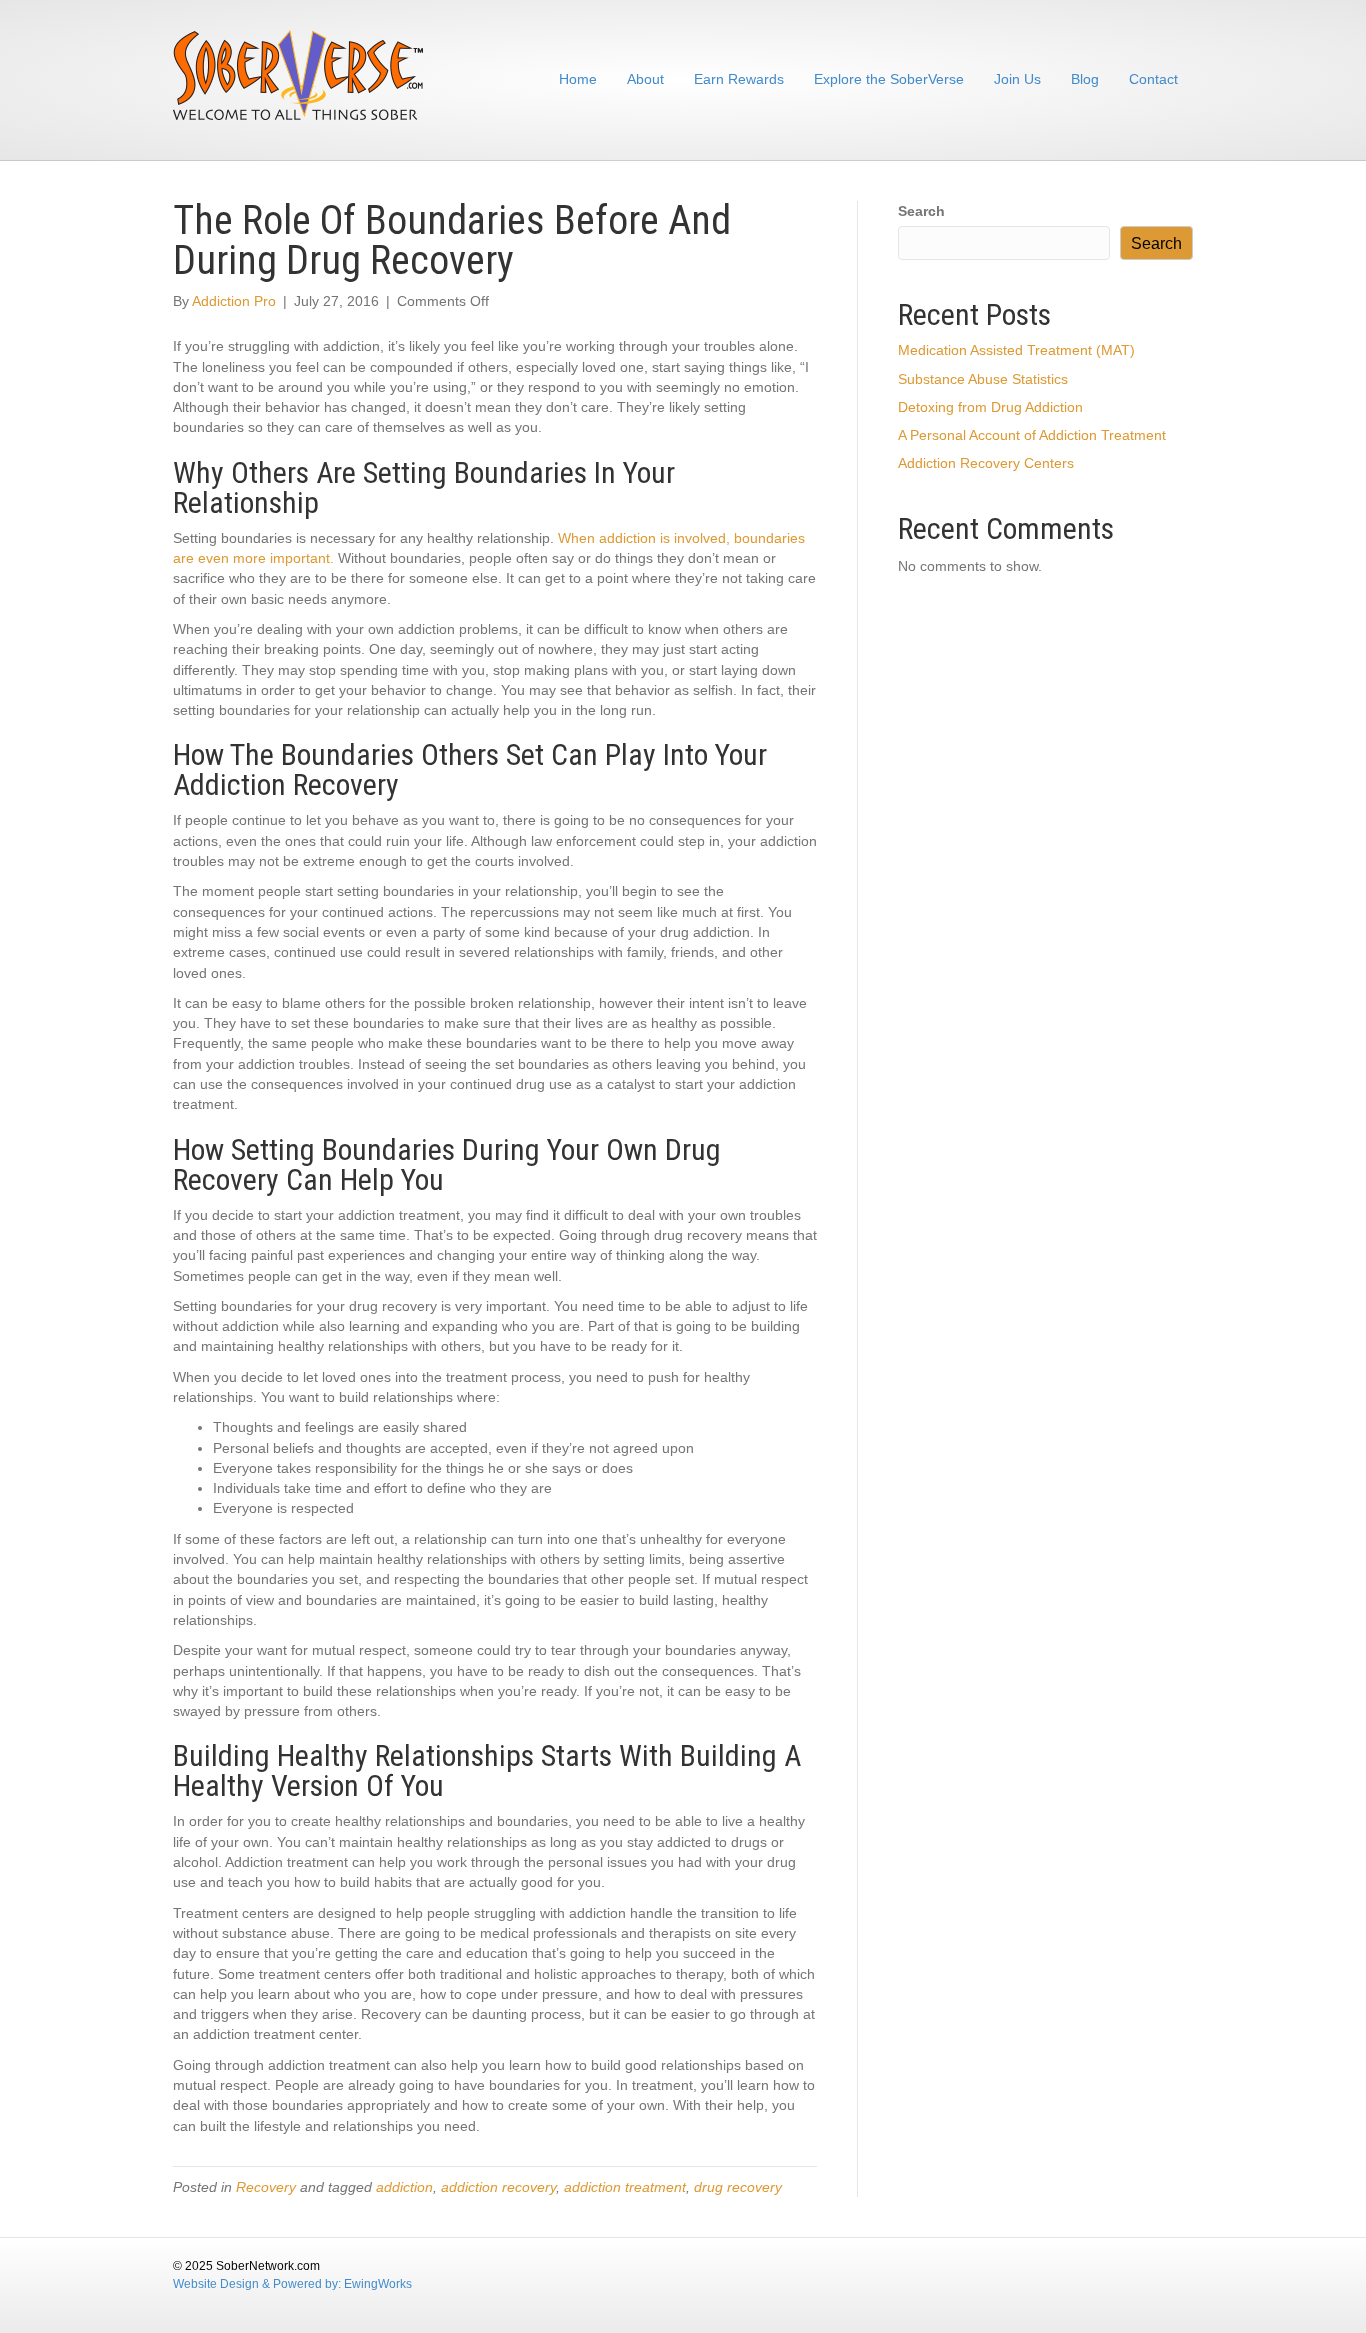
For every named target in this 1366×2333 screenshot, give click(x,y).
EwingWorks (378, 2284)
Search (921, 211)
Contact (1153, 79)
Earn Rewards (739, 79)
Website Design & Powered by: (258, 2284)
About (645, 79)
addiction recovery (498, 2187)
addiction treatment (625, 2187)
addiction (404, 2187)
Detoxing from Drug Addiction (990, 407)
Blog (1085, 79)
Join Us (1017, 79)
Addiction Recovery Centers (986, 463)
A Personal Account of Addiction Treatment (1032, 435)
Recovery (266, 2187)
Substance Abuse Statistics (983, 379)
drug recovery (738, 2187)
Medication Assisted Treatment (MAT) (1016, 350)
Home (578, 79)
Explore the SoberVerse (889, 79)
